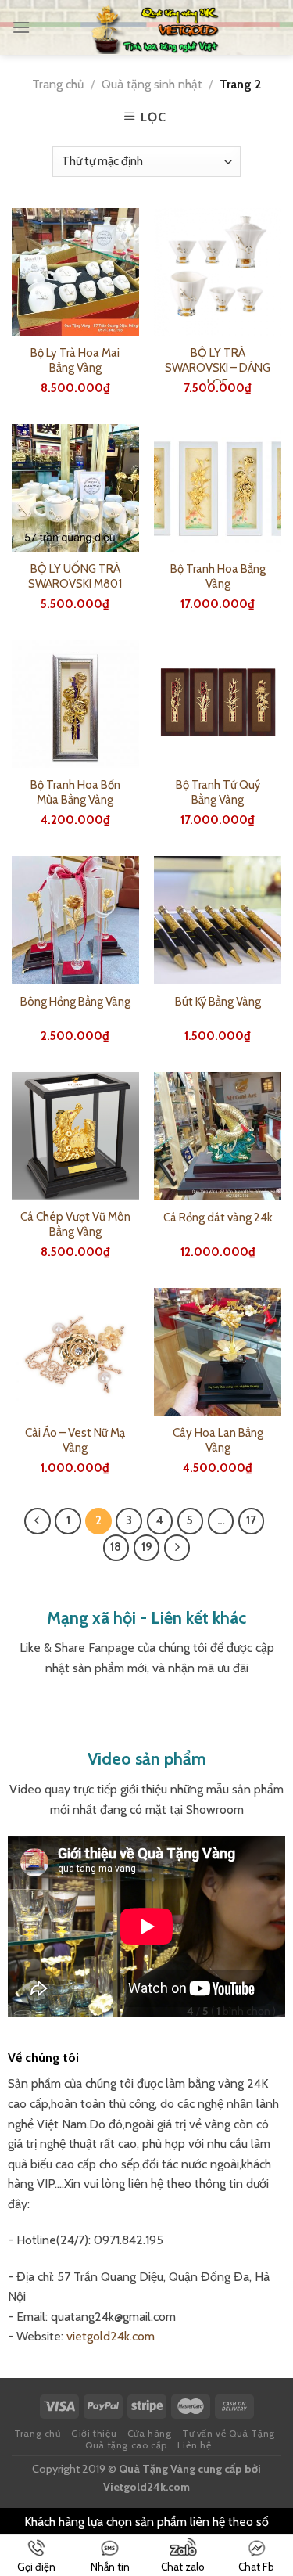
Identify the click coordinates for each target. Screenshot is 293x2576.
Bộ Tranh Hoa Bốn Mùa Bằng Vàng (75, 793)
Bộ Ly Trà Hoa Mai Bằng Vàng (75, 361)
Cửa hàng (150, 2433)
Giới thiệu (94, 2433)
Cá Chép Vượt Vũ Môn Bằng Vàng (75, 1225)
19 (147, 1547)
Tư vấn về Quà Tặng (229, 2433)
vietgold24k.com (111, 2336)
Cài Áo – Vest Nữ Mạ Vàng (75, 1441)
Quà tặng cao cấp (126, 2445)
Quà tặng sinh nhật (152, 84)
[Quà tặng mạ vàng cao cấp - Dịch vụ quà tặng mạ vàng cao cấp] (155, 27)
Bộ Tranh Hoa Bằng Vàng (218, 577)
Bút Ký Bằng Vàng (218, 1002)
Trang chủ (58, 84)
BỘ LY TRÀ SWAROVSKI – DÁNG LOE (218, 368)
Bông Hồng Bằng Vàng (75, 1002)
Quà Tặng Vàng (157, 2469)
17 (251, 1520)
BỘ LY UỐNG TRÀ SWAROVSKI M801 (75, 577)
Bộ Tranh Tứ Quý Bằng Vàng (218, 793)
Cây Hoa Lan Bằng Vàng (218, 1441)
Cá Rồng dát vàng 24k (218, 1218)
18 (116, 1547)
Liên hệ (194, 2445)
